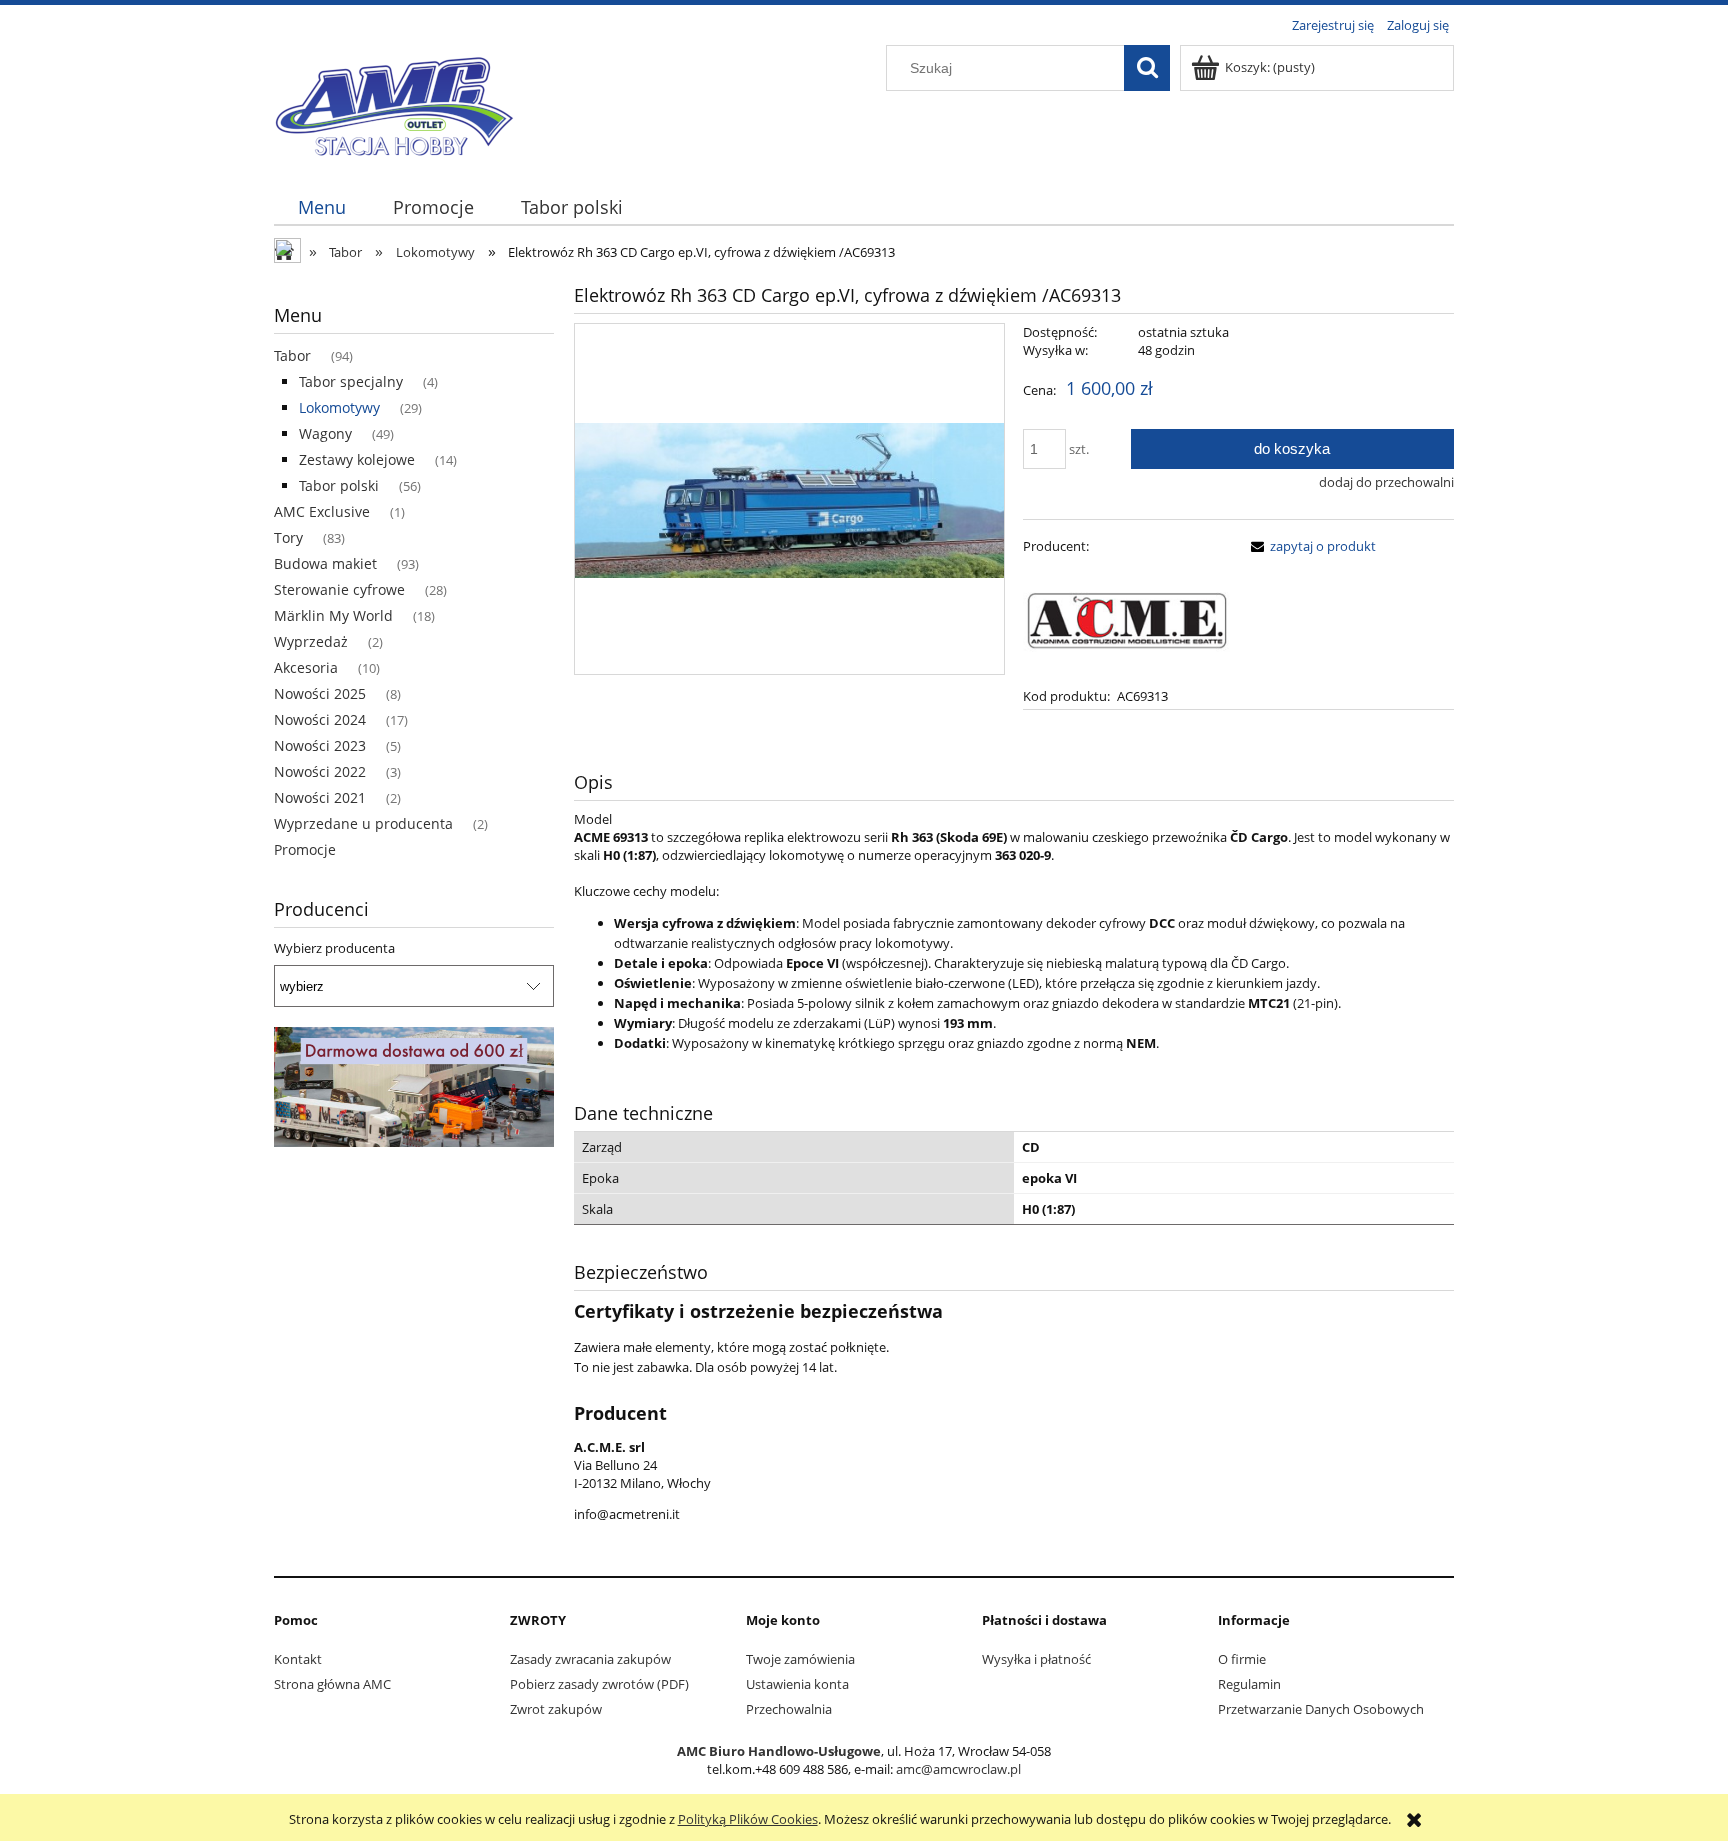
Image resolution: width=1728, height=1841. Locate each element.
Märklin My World (333, 615)
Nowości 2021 (320, 797)
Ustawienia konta (797, 1684)
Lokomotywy (339, 407)
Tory (288, 537)
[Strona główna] (394, 102)
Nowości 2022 (320, 771)
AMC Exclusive (322, 511)
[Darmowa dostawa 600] (414, 1086)
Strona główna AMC (332, 1684)
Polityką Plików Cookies (748, 1819)
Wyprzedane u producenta (363, 823)
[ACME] (1127, 619)
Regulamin (1249, 1684)
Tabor (292, 355)
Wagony (325, 433)
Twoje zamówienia (800, 1659)
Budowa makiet (325, 563)
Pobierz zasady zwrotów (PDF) (599, 1684)
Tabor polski (339, 485)
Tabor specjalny (351, 381)
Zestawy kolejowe (357, 459)
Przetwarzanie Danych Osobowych (1321, 1709)
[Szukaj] (1147, 68)
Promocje (305, 849)
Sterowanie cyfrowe (339, 589)
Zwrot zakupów (556, 1709)
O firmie (1242, 1659)
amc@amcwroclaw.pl (958, 1769)
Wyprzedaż (311, 641)
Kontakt (298, 1659)
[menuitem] (321, 207)
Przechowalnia (789, 1709)
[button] (1310, 546)
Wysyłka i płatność (1036, 1659)
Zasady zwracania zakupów (590, 1659)
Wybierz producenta (334, 948)
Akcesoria (306, 667)
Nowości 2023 (320, 745)
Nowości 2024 (320, 719)
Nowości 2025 (320, 693)
